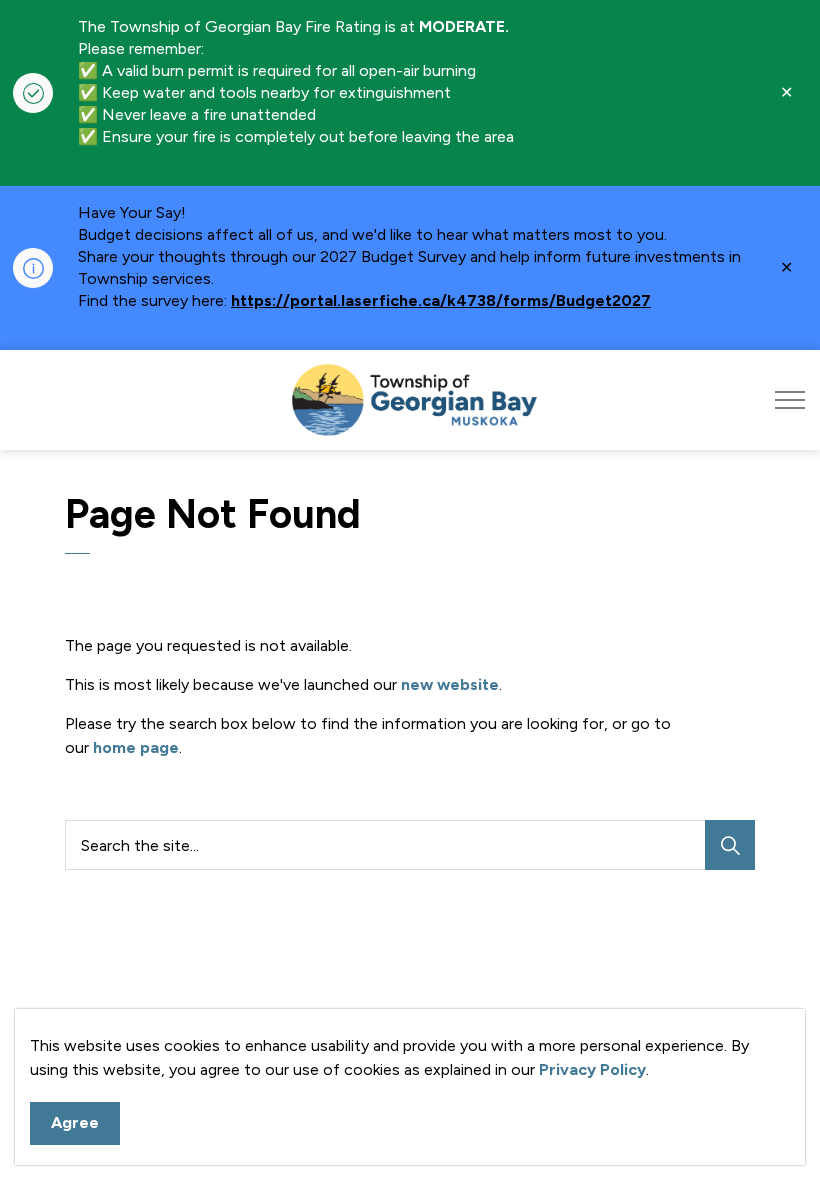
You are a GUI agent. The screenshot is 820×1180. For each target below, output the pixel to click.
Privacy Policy (592, 1069)
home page (136, 747)
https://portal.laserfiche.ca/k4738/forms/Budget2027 (441, 300)
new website (450, 684)
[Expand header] (790, 400)
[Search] (730, 845)
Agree (75, 1122)
